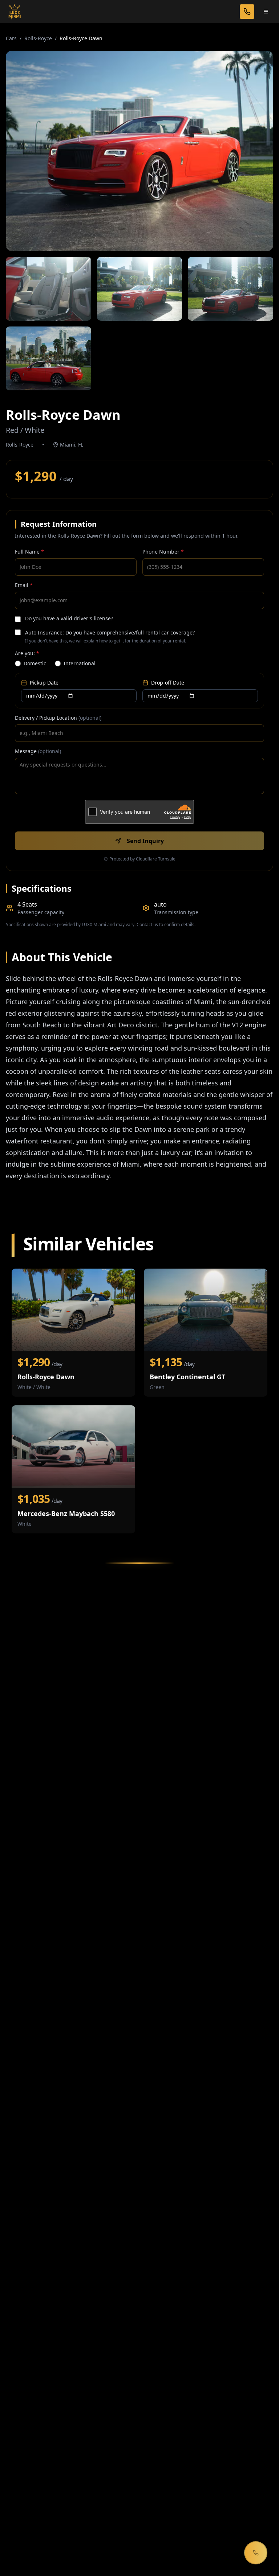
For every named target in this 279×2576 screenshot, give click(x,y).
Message (38, 751)
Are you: (27, 653)
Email (24, 585)
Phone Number (163, 552)
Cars (11, 38)
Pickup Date (44, 683)
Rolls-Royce (38, 38)
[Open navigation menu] (266, 12)
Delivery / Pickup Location (58, 718)
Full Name (29, 552)
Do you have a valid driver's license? (69, 618)
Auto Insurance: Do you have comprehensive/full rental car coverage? (110, 632)
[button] (139, 151)
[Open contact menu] (256, 2553)
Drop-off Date (168, 683)
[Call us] (247, 12)
